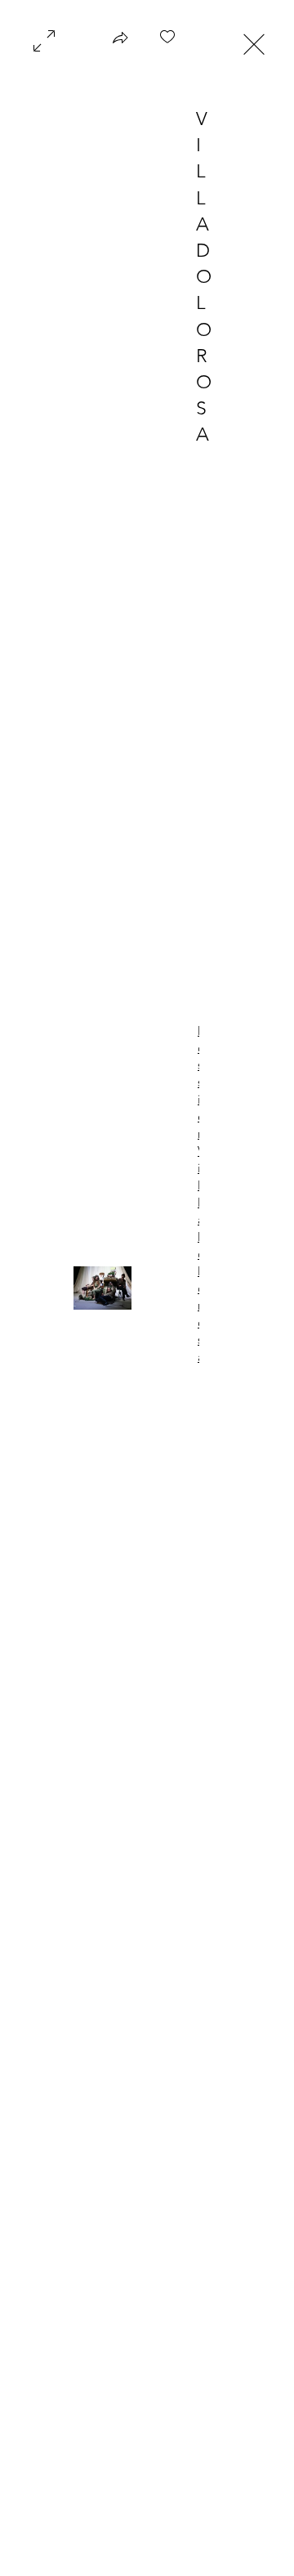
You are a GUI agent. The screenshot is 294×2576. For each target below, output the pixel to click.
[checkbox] (167, 43)
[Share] (120, 43)
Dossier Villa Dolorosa (198, 1194)
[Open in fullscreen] (44, 39)
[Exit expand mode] (254, 43)
